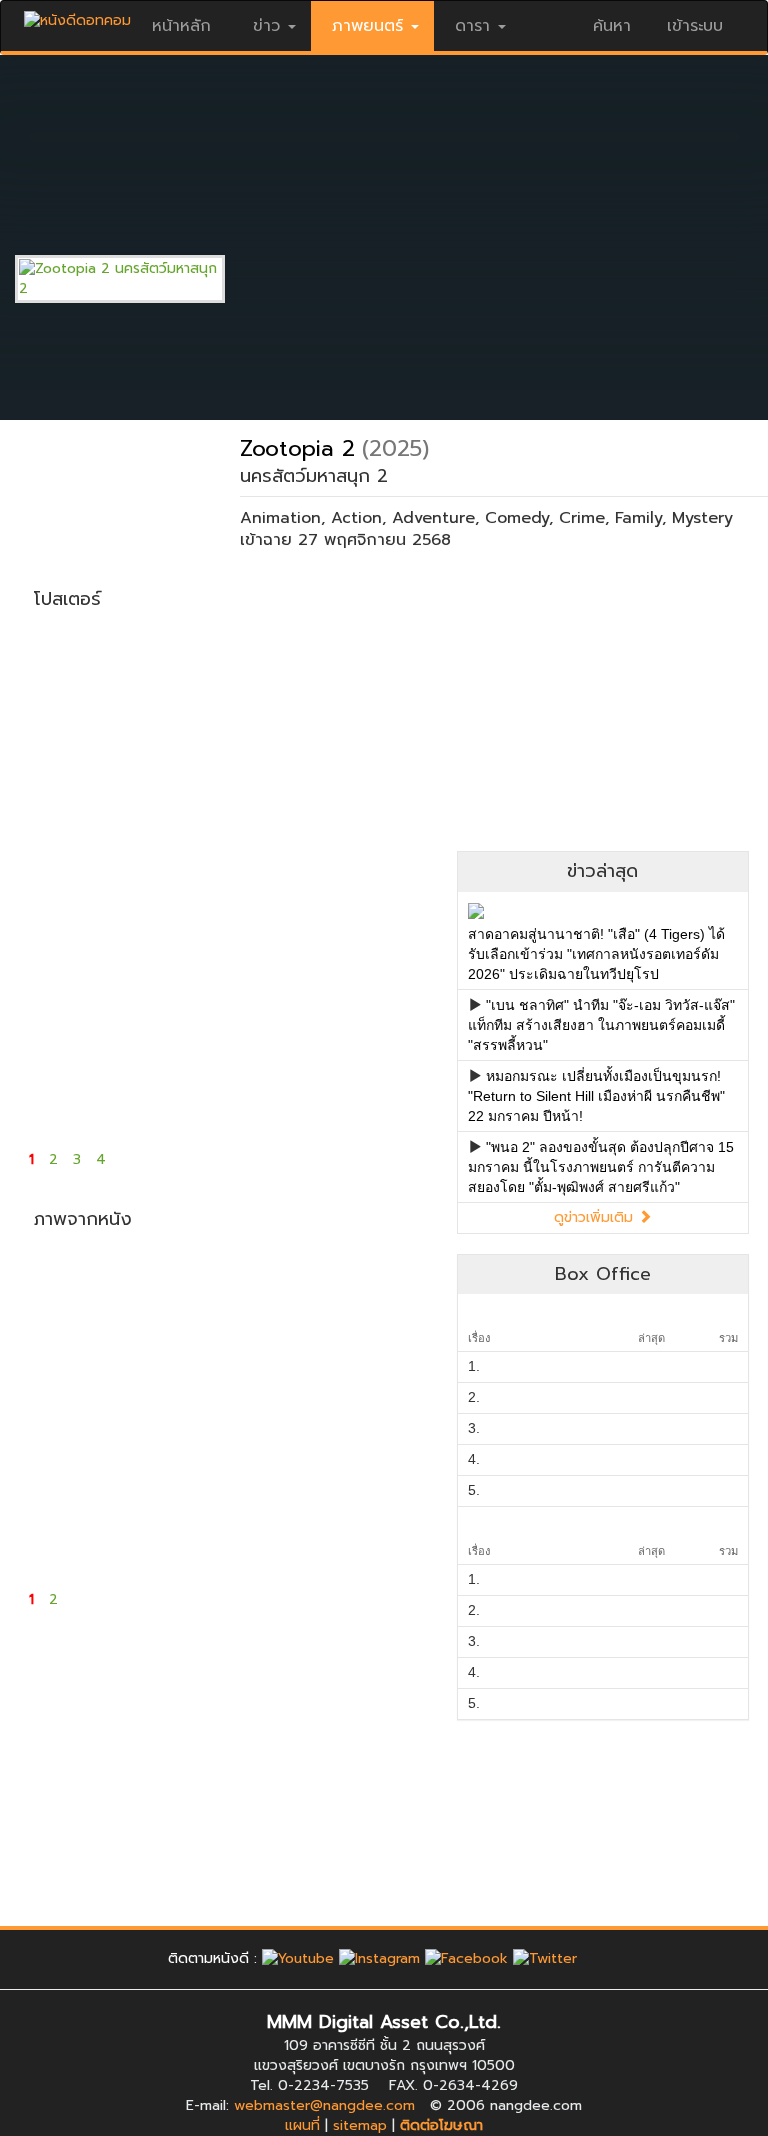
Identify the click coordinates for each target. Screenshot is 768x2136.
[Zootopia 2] (135, 278)
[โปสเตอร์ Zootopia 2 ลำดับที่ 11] (279, 1045)
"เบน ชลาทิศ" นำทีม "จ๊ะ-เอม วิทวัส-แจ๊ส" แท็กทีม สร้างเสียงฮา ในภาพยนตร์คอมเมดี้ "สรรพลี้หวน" (601, 1025)
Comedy (517, 518)
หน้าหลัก (181, 26)
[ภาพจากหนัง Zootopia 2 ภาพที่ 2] (177, 1295)
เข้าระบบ (695, 26)
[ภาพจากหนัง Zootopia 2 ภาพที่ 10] (177, 1515)
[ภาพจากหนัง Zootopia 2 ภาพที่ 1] (75, 1295)
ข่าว (266, 26)
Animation (280, 518)
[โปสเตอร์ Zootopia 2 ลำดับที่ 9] (75, 1045)
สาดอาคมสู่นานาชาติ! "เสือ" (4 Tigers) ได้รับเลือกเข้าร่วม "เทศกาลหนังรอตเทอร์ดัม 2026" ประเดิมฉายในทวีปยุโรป (596, 954)
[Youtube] (298, 1958)
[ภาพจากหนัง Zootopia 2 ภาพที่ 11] (279, 1515)
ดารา (472, 26)
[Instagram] (379, 1958)
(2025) (395, 448)
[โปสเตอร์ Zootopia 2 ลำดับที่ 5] (75, 875)
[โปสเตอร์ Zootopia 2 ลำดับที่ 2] (177, 705)
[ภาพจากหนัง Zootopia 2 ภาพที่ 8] (381, 1405)
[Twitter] (545, 1958)
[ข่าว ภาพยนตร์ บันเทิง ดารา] (77, 15)
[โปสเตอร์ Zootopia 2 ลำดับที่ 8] (381, 875)
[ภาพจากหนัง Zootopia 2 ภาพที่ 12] (381, 1515)
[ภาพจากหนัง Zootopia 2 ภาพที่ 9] (75, 1515)
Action (356, 518)
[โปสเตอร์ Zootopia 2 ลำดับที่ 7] (279, 875)
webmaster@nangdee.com (324, 2105)
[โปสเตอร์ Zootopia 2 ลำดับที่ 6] (177, 875)
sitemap (360, 2125)
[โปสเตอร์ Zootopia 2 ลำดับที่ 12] (381, 1045)
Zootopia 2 (297, 448)
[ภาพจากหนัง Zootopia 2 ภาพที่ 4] (381, 1295)
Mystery (702, 518)
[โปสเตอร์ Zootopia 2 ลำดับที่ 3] (279, 705)
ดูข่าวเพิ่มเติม (596, 1217)
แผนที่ (302, 2125)
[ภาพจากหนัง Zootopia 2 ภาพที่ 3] (279, 1295)
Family (638, 518)
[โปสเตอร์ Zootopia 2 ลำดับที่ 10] (177, 1045)
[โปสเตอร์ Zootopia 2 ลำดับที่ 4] (381, 705)
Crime (582, 518)
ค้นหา (612, 26)
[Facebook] (466, 1958)
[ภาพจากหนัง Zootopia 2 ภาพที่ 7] (279, 1405)
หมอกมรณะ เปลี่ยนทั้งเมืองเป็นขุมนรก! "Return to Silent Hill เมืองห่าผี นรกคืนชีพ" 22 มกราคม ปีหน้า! (596, 1096)
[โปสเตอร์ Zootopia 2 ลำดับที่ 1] (75, 705)
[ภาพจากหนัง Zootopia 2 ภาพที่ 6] (177, 1405)
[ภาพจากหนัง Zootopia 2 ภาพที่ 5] (75, 1405)
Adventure (433, 518)
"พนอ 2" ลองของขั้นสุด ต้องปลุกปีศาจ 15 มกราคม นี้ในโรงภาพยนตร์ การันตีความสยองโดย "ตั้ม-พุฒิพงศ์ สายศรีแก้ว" (601, 1167)
